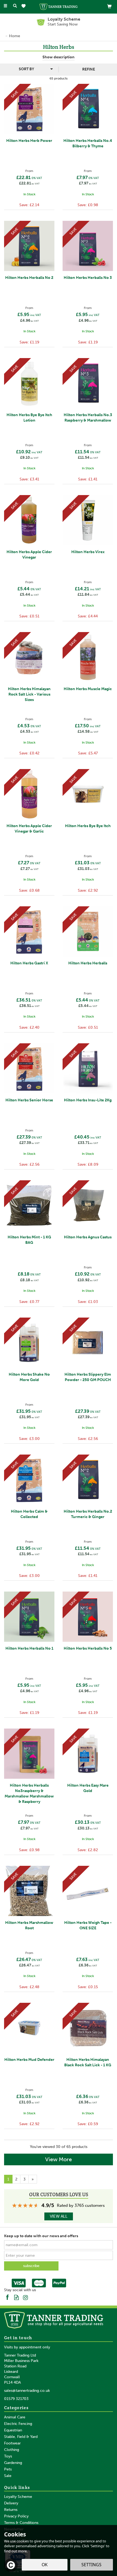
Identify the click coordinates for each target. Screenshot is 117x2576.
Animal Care (15, 2417)
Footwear (12, 2443)
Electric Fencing (18, 2424)
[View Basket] (109, 6)
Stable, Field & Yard (21, 2437)
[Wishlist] (25, 6)
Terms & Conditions (21, 2523)
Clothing (12, 2450)
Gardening (13, 2463)
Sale (8, 2476)
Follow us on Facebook (7, 2297)
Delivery (11, 2503)
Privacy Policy (16, 2516)
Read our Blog (16, 2297)
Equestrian (13, 2430)
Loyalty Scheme (18, 2497)
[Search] (15, 6)
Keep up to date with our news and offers (41, 2236)
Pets (8, 2469)
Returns (11, 2510)
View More (59, 2159)
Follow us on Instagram (25, 2297)
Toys (8, 2456)
